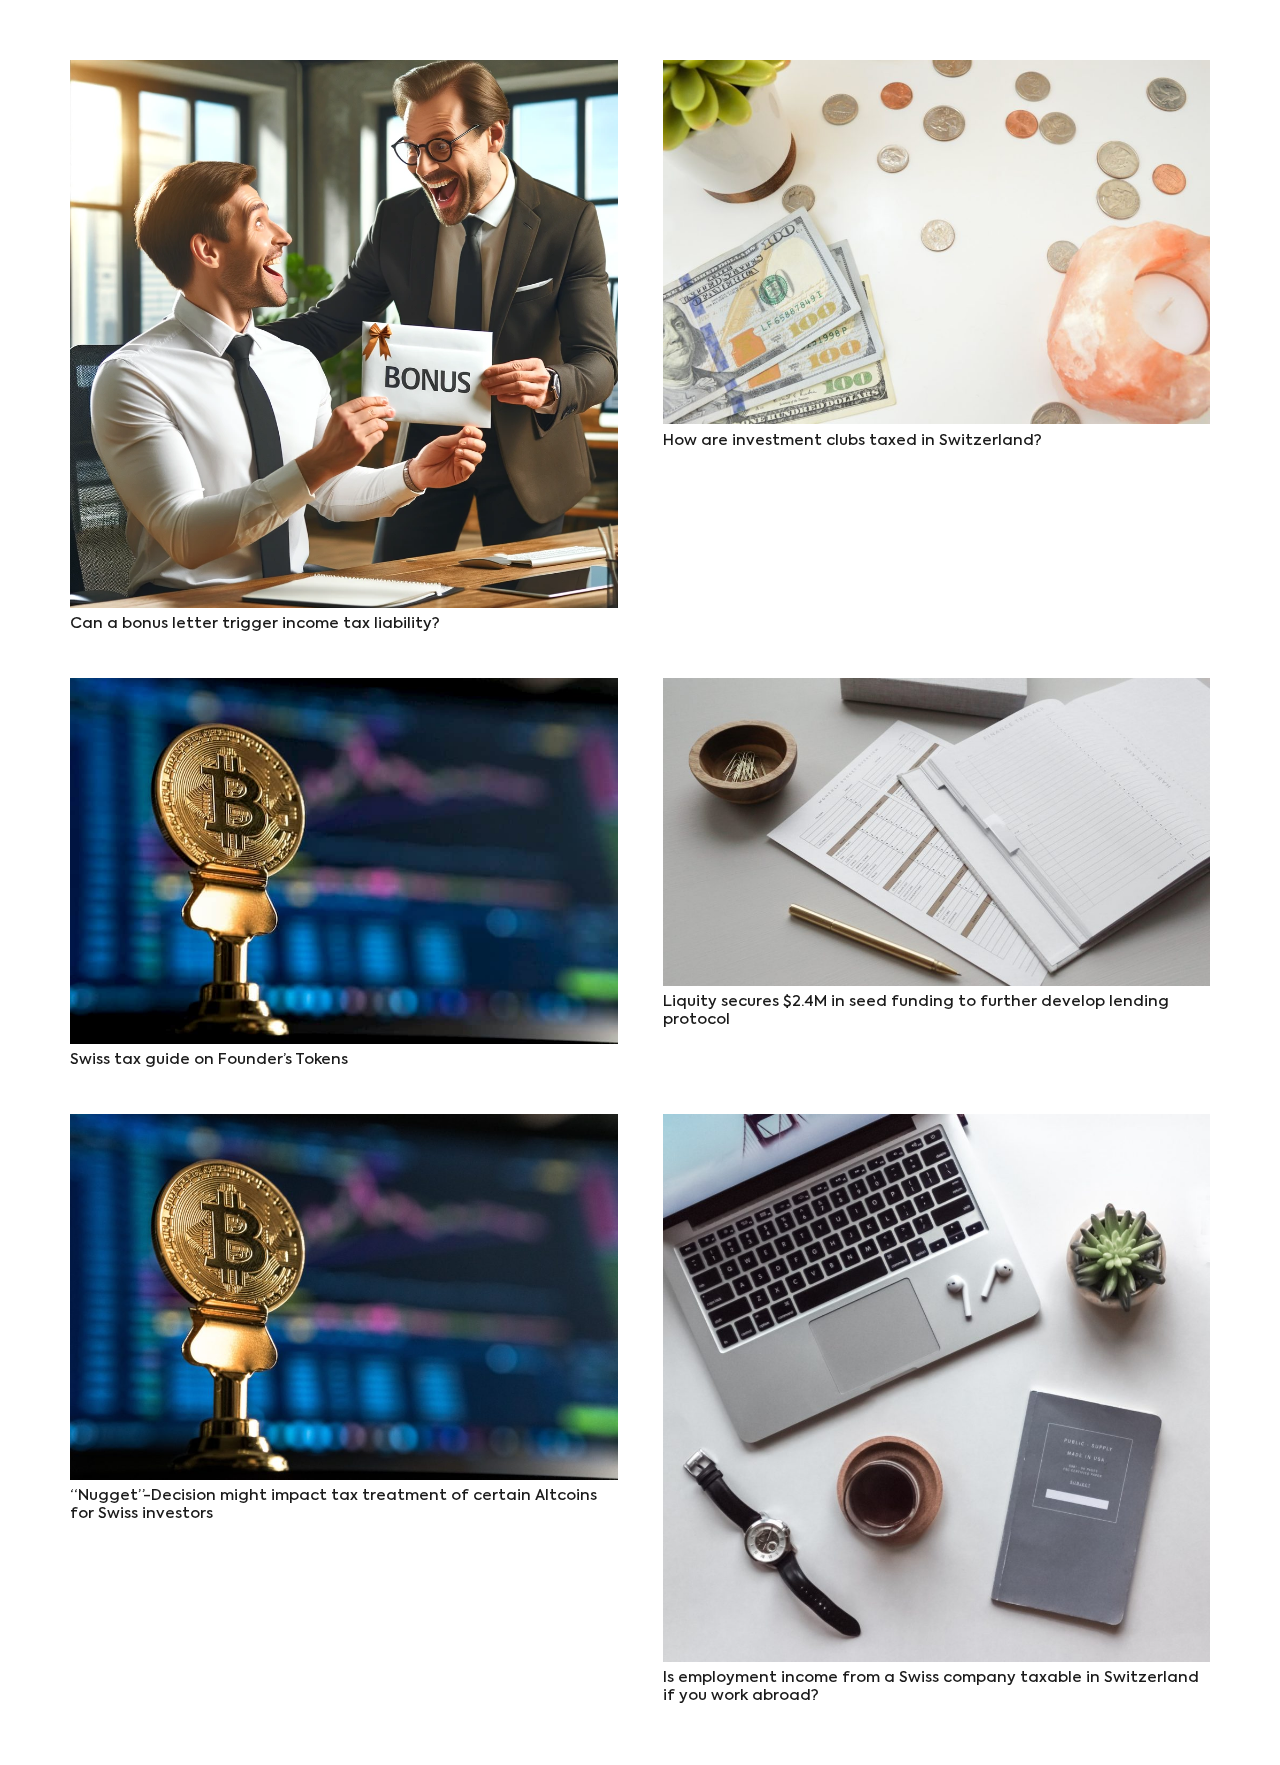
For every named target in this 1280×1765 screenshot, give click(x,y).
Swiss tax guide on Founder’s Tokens (209, 1059)
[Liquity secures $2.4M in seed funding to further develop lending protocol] (937, 691)
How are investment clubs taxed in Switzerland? (852, 440)
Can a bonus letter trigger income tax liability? (255, 623)
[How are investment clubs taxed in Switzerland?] (937, 73)
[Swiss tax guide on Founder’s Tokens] (344, 691)
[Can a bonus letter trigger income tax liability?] (344, 73)
